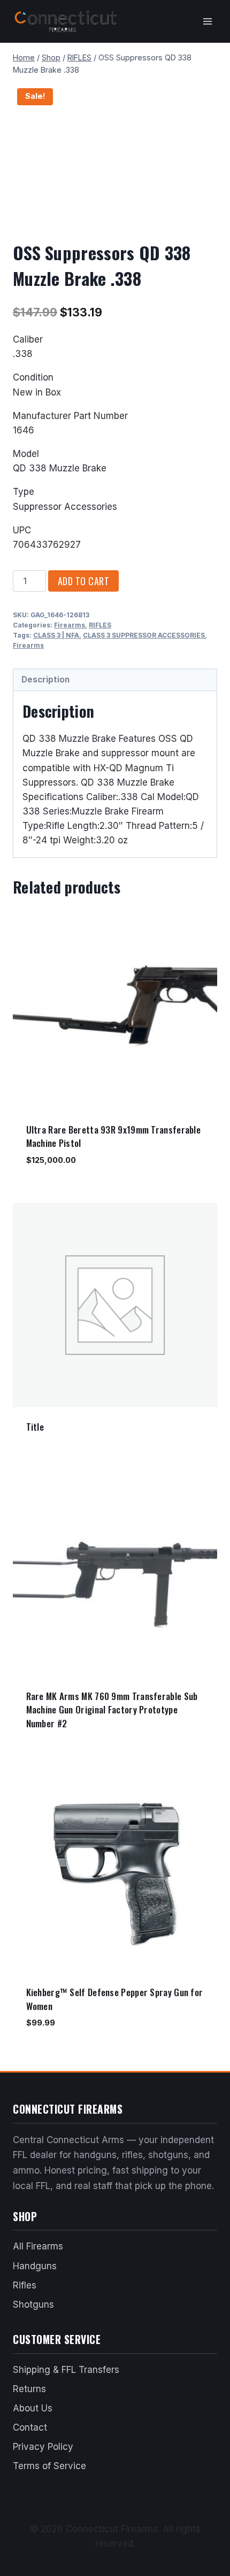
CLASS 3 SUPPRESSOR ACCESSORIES (144, 635)
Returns (29, 2389)
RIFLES (100, 625)
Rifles (25, 2285)
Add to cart (84, 581)
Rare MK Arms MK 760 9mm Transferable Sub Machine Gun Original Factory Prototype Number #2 (112, 1710)
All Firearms (38, 2246)
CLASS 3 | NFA (56, 635)
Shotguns (33, 2305)
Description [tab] (45, 680)
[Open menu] (207, 21)
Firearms (70, 625)
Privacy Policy (43, 2447)
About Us (33, 2408)
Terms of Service (49, 2466)
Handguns (35, 2266)
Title (35, 1427)
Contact (30, 2427)
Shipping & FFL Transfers (66, 2370)
